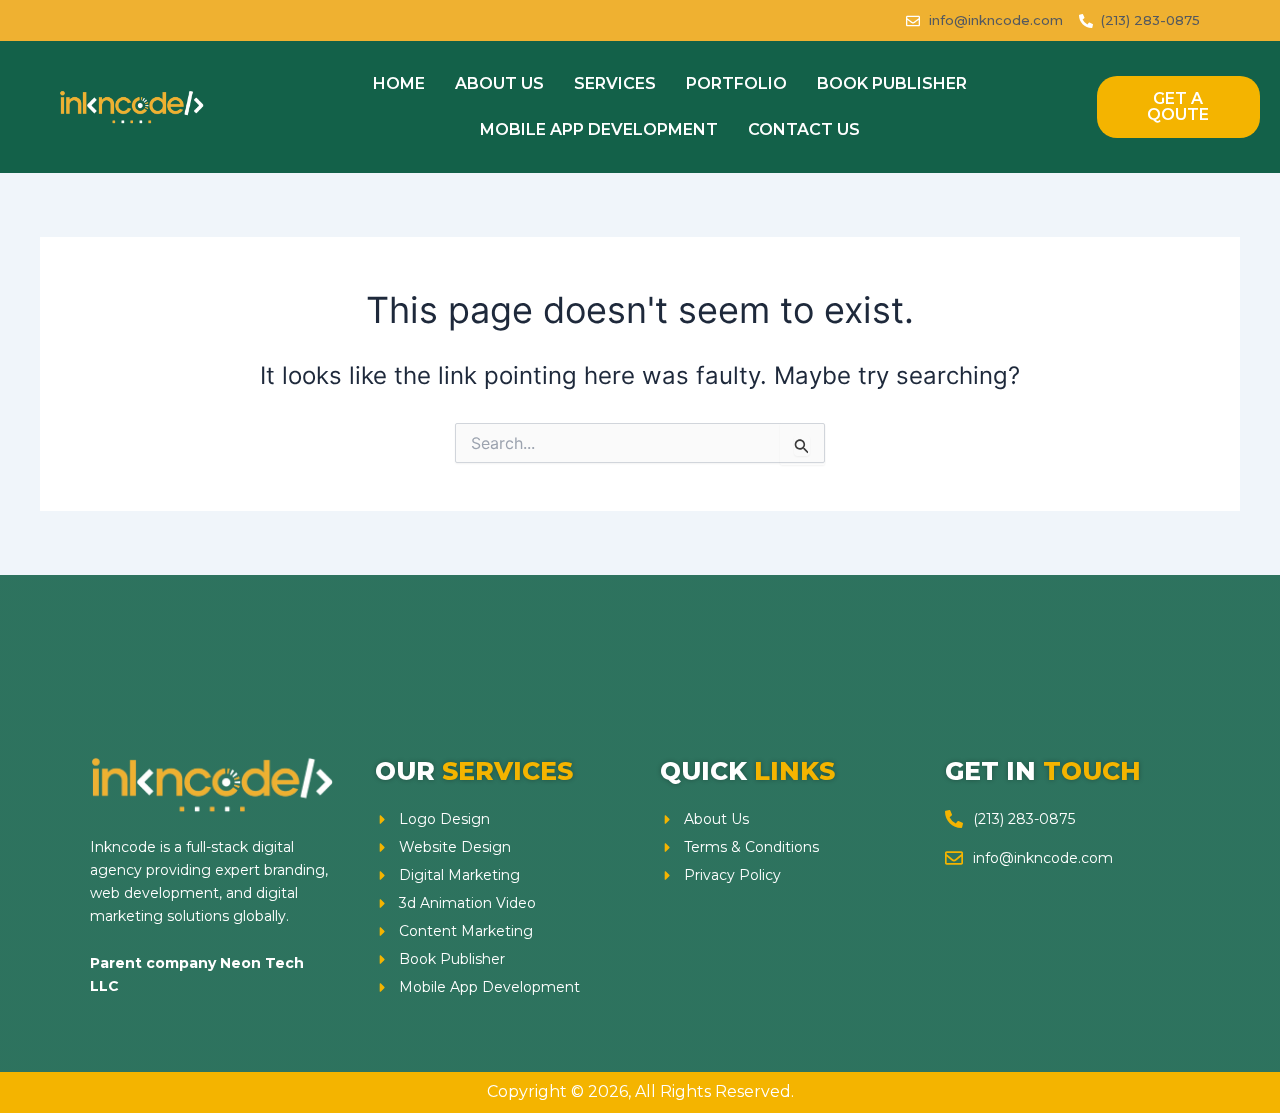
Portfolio (736, 83)
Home (399, 83)
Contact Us (804, 129)
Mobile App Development (599, 129)
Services (615, 83)
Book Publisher (892, 83)
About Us (499, 83)
